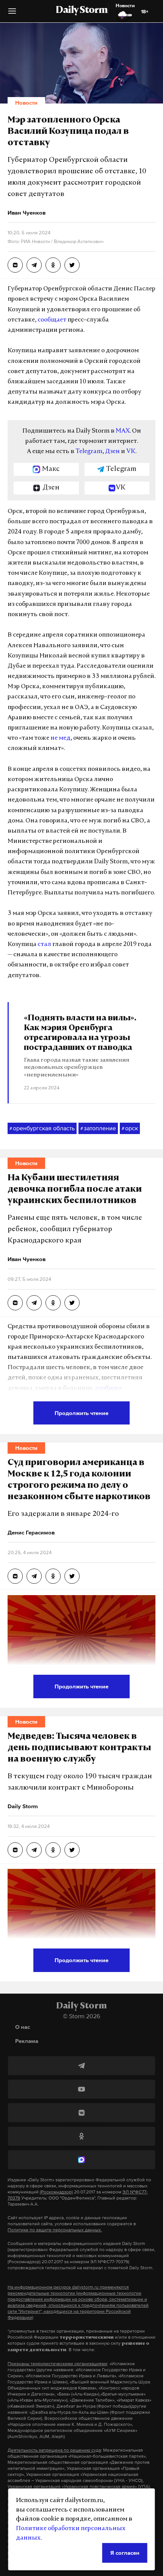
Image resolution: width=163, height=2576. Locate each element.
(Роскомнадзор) (56, 2192)
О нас (23, 2027)
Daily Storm (81, 11)
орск (130, 1128)
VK (131, 452)
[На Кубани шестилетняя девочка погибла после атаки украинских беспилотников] (15, 1303)
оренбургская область (42, 1128)
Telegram (89, 452)
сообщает (52, 320)
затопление (98, 1128)
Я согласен (125, 2553)
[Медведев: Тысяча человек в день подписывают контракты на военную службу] (15, 1850)
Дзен (112, 452)
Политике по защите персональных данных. (55, 2230)
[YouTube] (81, 2089)
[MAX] (81, 2160)
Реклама (27, 2041)
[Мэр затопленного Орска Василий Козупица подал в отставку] (15, 265)
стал (44, 944)
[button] (12, 14)
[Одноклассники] (81, 2136)
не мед (60, 738)
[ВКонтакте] (81, 2113)
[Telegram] (81, 2066)
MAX (123, 431)
